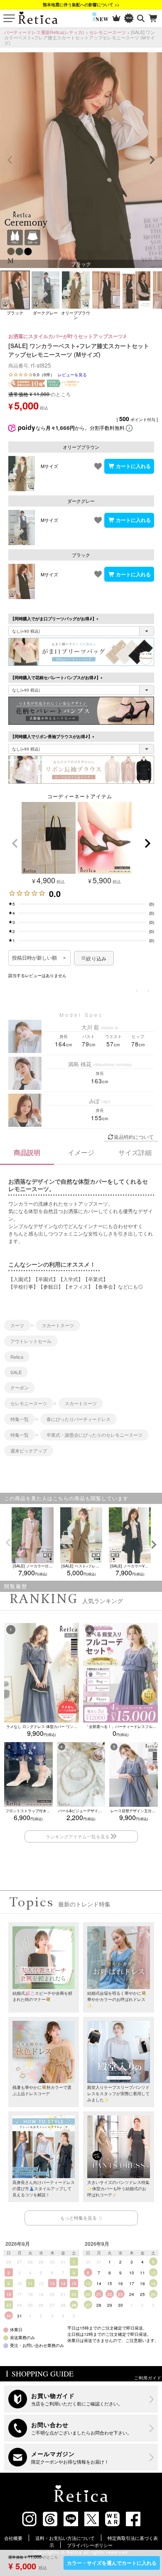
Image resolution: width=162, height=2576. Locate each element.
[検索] (141, 18)
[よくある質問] (81, 2428)
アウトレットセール (31, 1341)
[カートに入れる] (129, 466)
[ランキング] (117, 18)
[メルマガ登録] (81, 2457)
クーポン (20, 1387)
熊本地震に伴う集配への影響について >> (81, 5)
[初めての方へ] (81, 2399)
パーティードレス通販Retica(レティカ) (44, 32)
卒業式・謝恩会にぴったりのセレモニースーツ (94, 1435)
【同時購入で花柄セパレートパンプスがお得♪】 (58, 678)
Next (152, 160)
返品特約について (134, 1137)
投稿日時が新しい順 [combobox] (35, 958)
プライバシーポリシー (90, 2545)
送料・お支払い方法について (65, 2538)
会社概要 (13, 2538)
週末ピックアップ (29, 1450)
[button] (15, 843)
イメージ (81, 1152)
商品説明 (27, 1152)
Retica (17, 1357)
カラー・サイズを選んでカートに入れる (112, 2563)
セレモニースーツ (108, 32)
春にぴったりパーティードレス (79, 1419)
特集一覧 (20, 1419)
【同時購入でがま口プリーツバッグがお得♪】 (55, 619)
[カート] (153, 18)
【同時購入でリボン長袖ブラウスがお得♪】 (53, 736)
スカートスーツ (58, 1325)
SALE (16, 1372)
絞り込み (96, 958)
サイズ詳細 (135, 1152)
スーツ (17, 1325)
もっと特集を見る (79, 2218)
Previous (10, 160)
